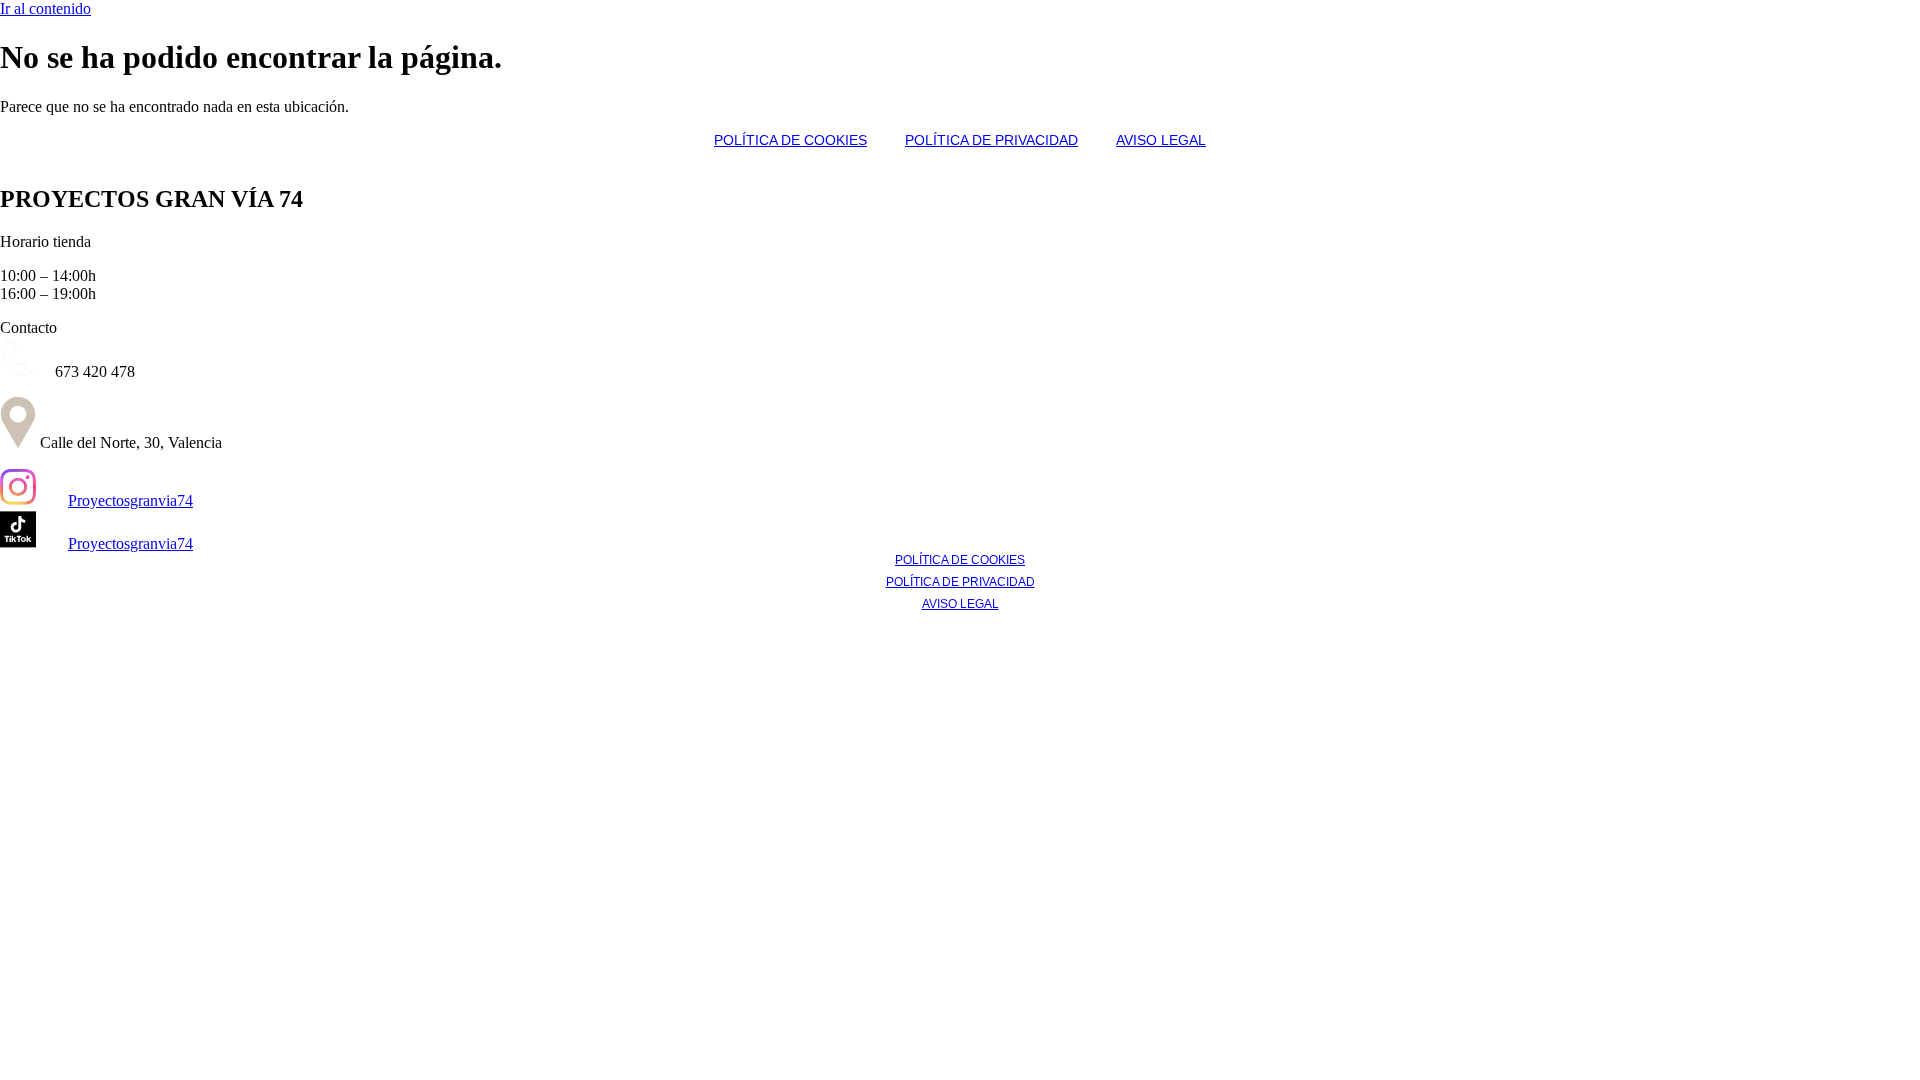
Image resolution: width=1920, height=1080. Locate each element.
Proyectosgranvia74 (130, 500)
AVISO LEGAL (1161, 140)
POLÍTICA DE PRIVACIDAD (991, 140)
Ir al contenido (45, 8)
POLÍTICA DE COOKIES (790, 140)
